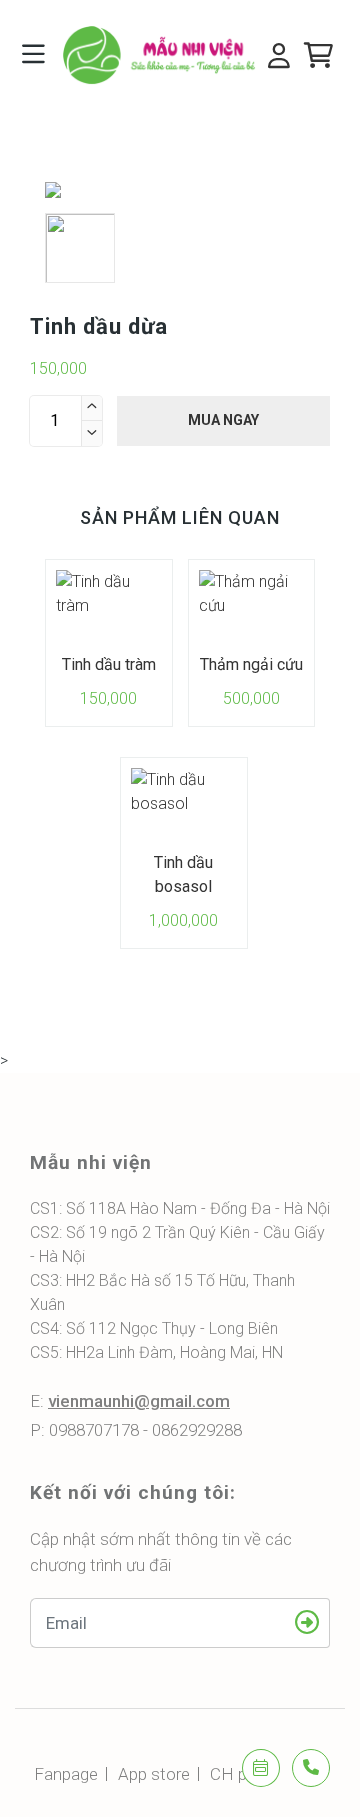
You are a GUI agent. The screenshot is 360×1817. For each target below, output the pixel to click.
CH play (238, 1774)
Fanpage (66, 1774)
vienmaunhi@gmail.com (139, 1401)
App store (154, 1774)
